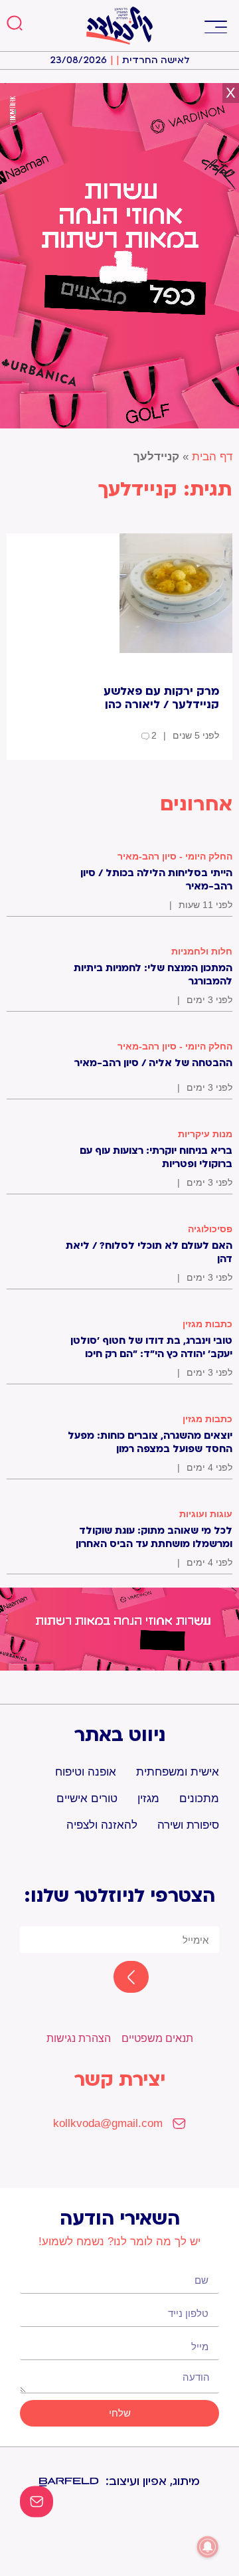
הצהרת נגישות (79, 2038)
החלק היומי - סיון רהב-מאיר (175, 856)
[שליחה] (119, 1978)
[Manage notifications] (208, 2547)
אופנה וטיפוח (86, 1772)
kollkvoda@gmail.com (108, 2123)
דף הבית (212, 457)
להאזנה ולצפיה (102, 1825)
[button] (215, 26)
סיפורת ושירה (188, 1825)
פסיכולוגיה (210, 1229)
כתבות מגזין (207, 1324)
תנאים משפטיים (157, 2038)
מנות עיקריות (205, 1134)
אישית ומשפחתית (178, 1772)
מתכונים (199, 1798)
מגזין (148, 1798)
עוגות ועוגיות (206, 1514)
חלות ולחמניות (202, 951)
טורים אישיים (87, 1798)
